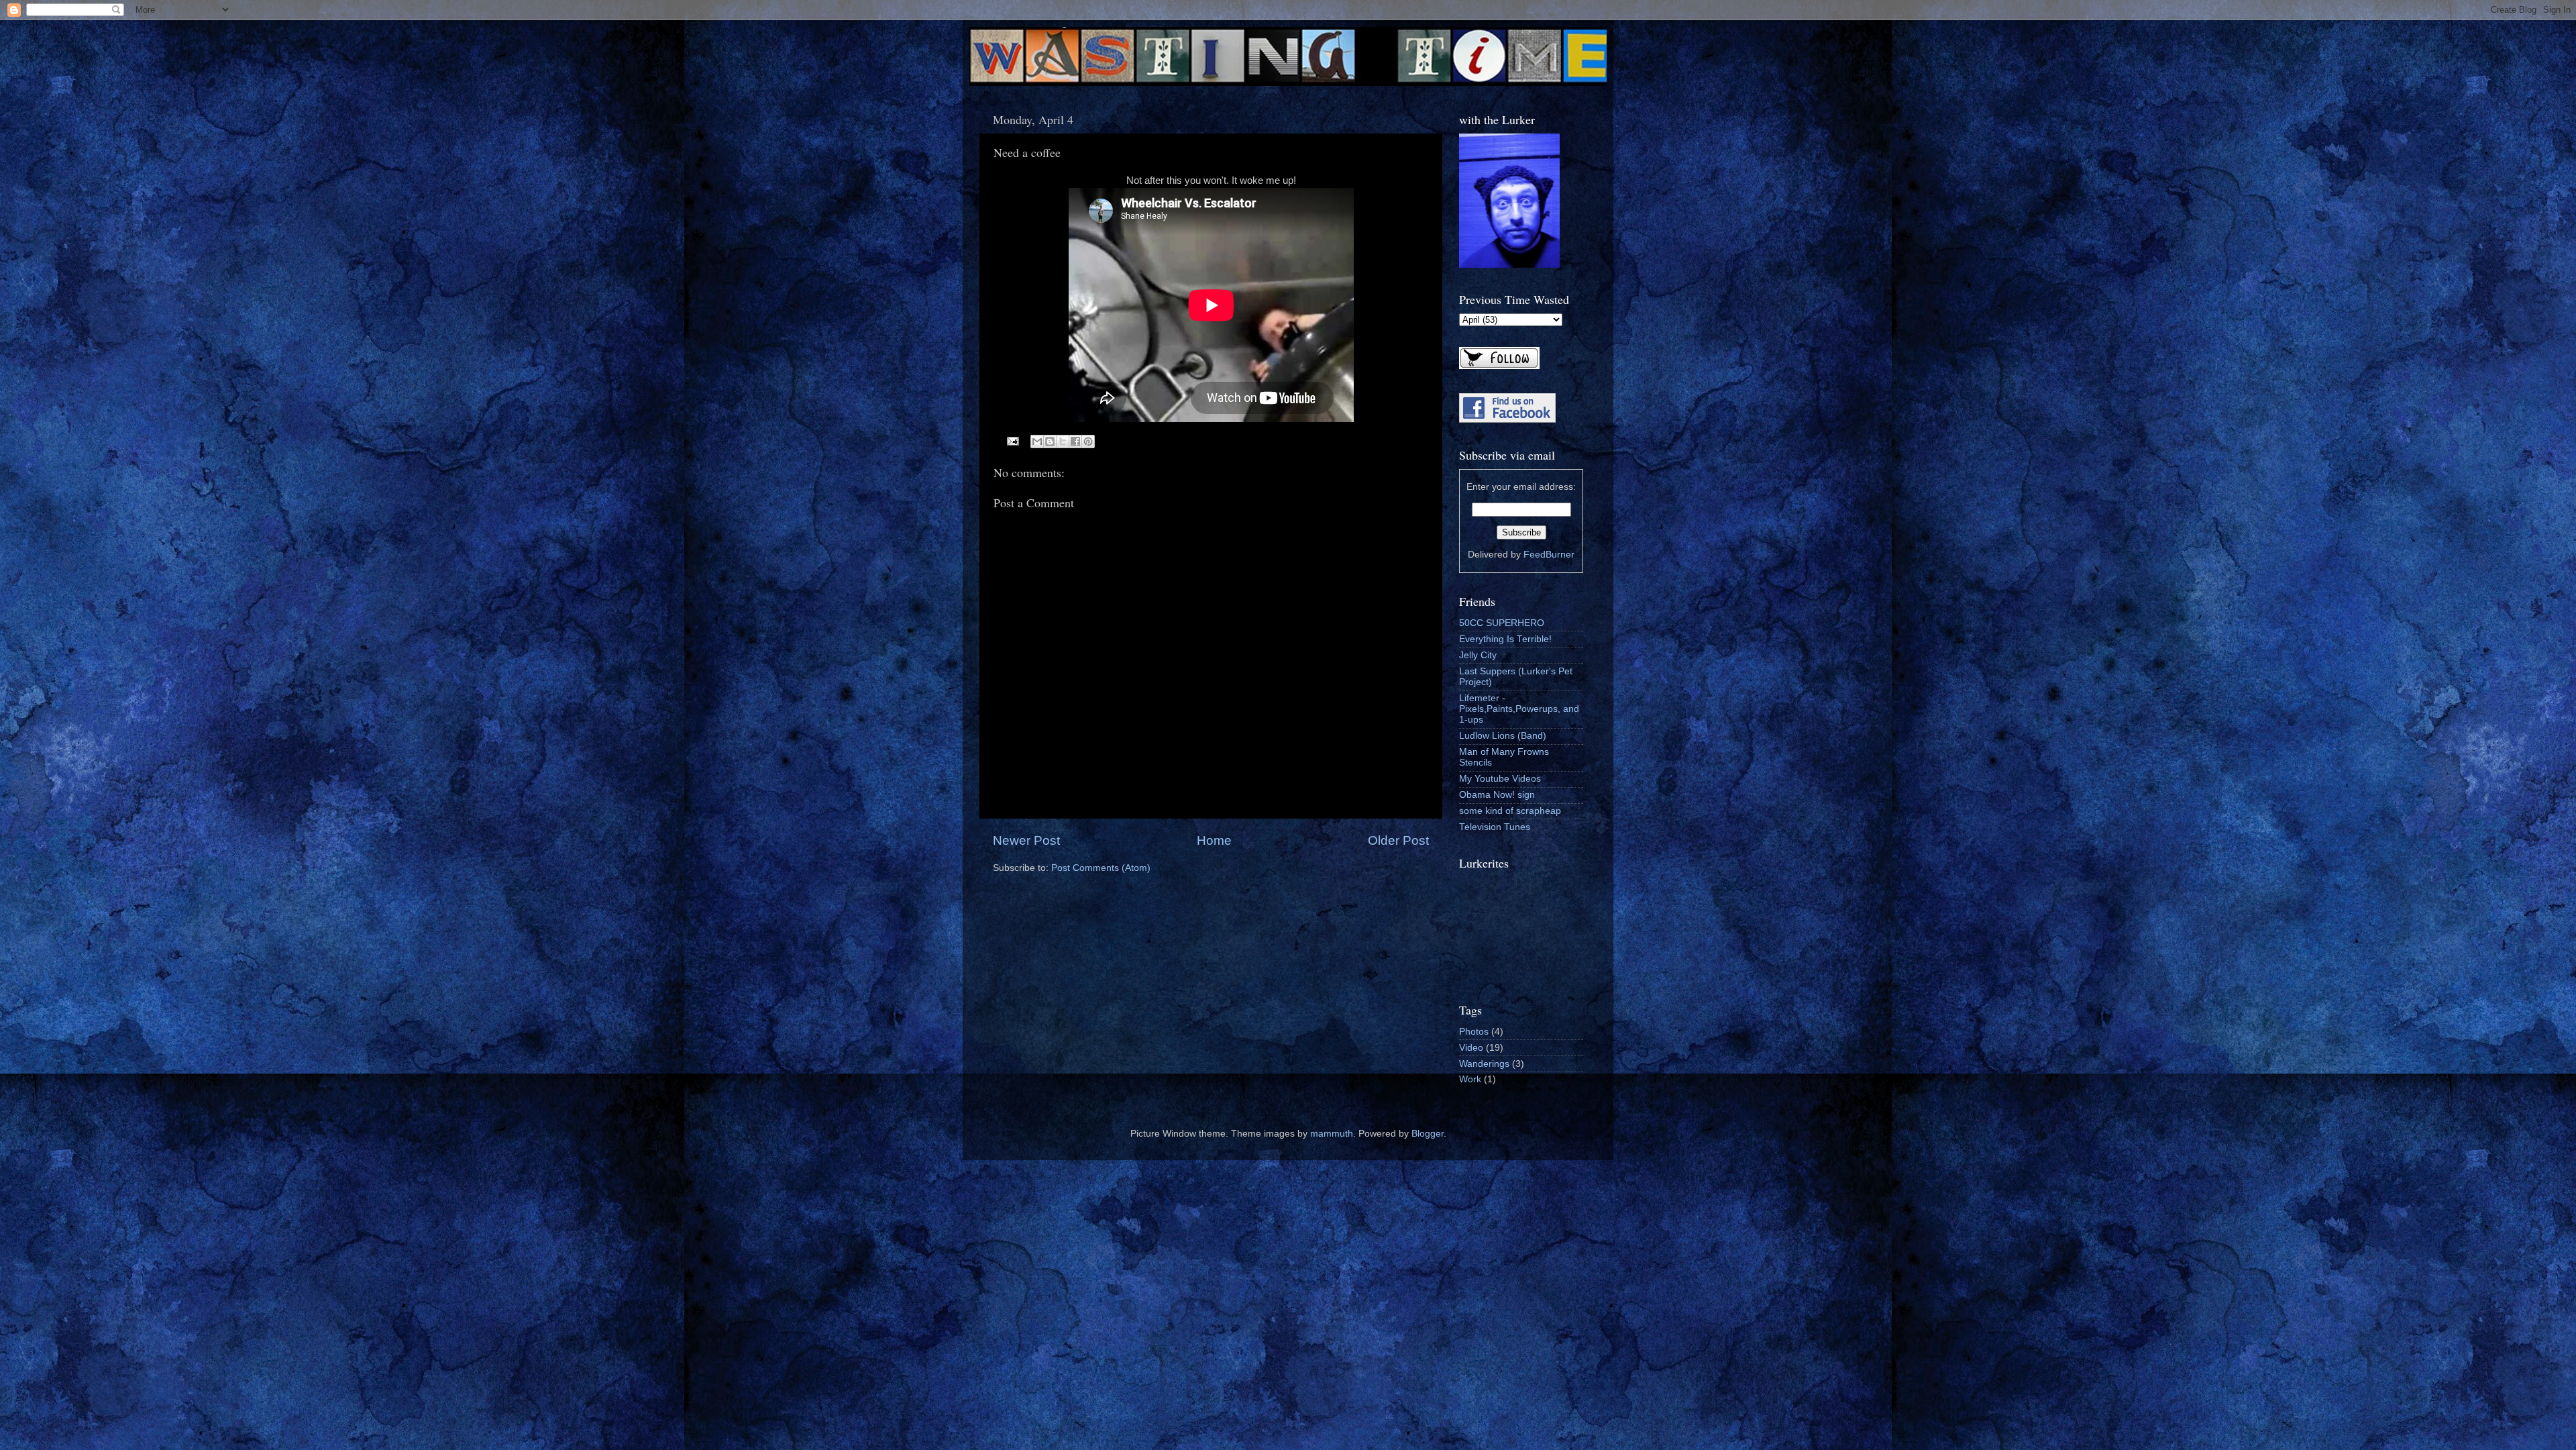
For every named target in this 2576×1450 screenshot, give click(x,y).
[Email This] (1037, 442)
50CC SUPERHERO (1502, 623)
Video (1471, 1048)
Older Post (1398, 840)
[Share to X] (1063, 442)
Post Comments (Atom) (1101, 868)
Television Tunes (1495, 827)
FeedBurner (1549, 555)
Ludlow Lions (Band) (1503, 736)
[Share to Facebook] (1075, 442)
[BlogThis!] (1050, 442)
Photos (1474, 1032)
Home (1214, 840)
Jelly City (1478, 655)
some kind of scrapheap (1510, 811)
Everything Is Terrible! (1505, 639)
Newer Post (1026, 840)
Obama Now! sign (1497, 795)
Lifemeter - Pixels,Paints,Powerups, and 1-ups (1519, 709)
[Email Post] (1013, 441)
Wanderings (1484, 1064)
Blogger (1428, 1134)
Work (1470, 1079)
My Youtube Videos (1500, 779)
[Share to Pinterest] (1088, 442)
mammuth (1332, 1134)
